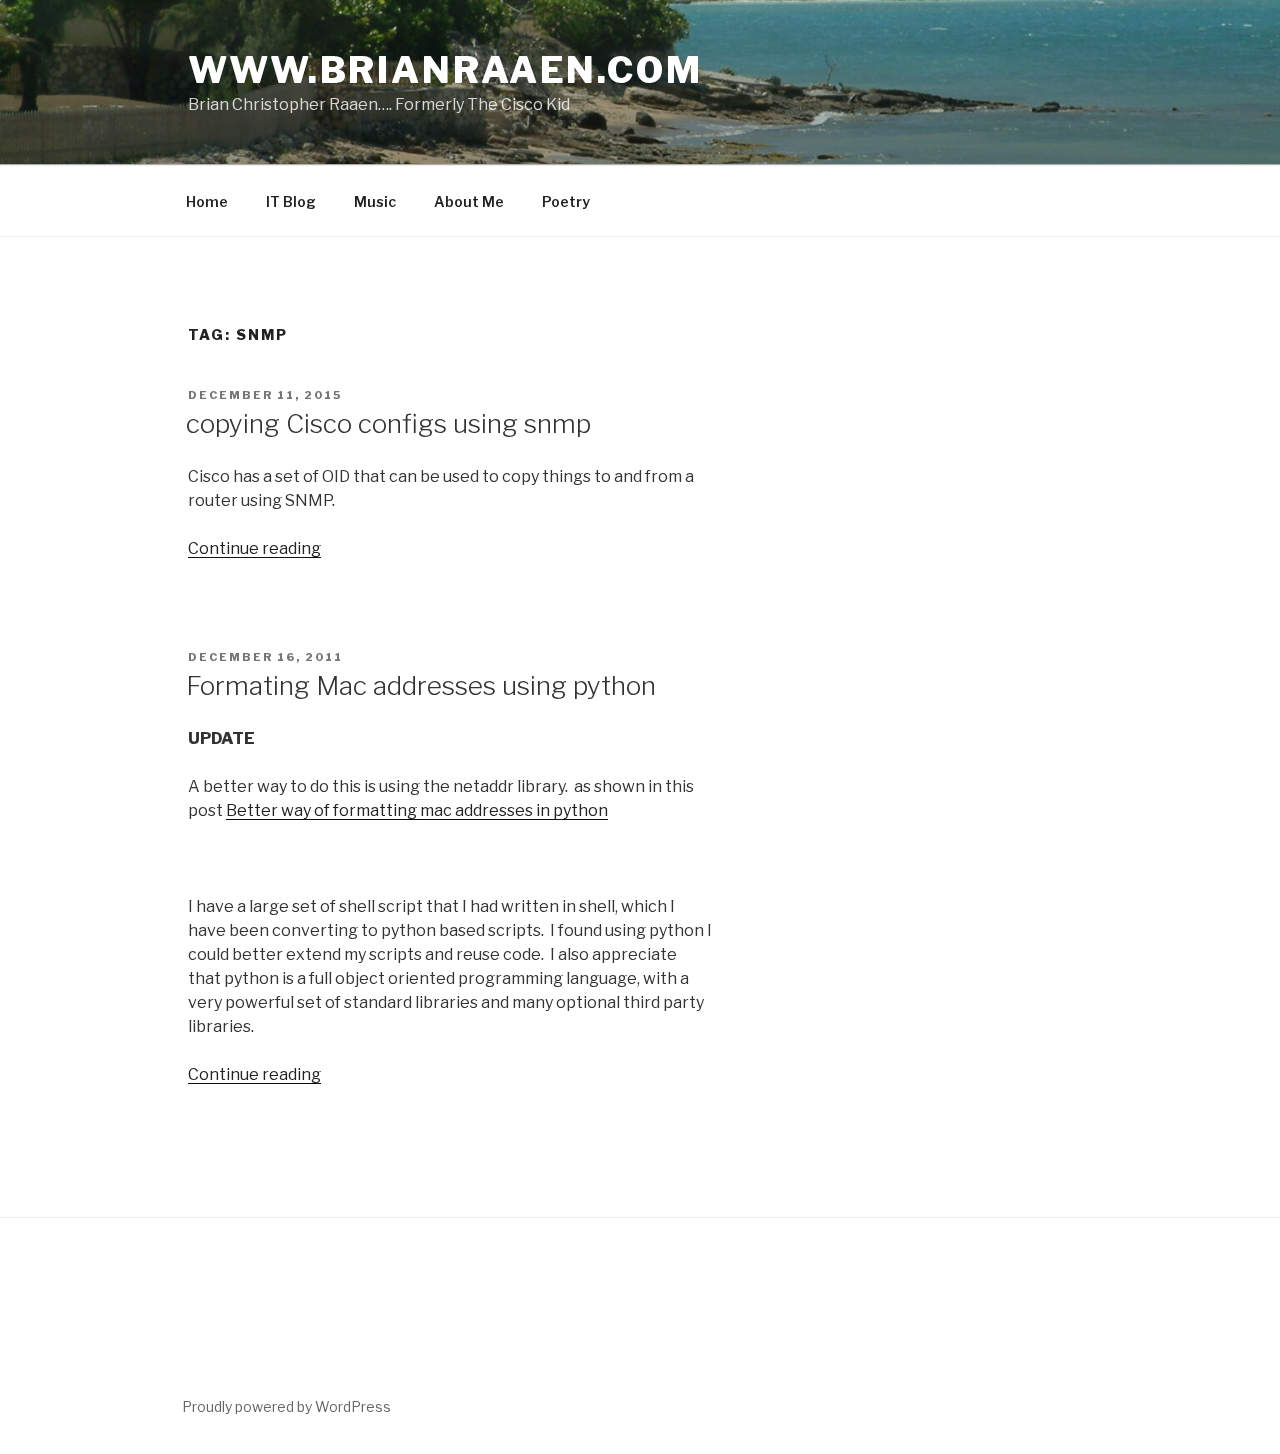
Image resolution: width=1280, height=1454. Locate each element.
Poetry (566, 201)
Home (207, 201)
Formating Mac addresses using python (421, 685)
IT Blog (291, 201)
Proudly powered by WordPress (286, 1406)
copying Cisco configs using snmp (388, 423)
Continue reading (254, 548)
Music (375, 201)
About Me (469, 201)
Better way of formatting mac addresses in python (417, 810)
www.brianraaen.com (445, 70)
